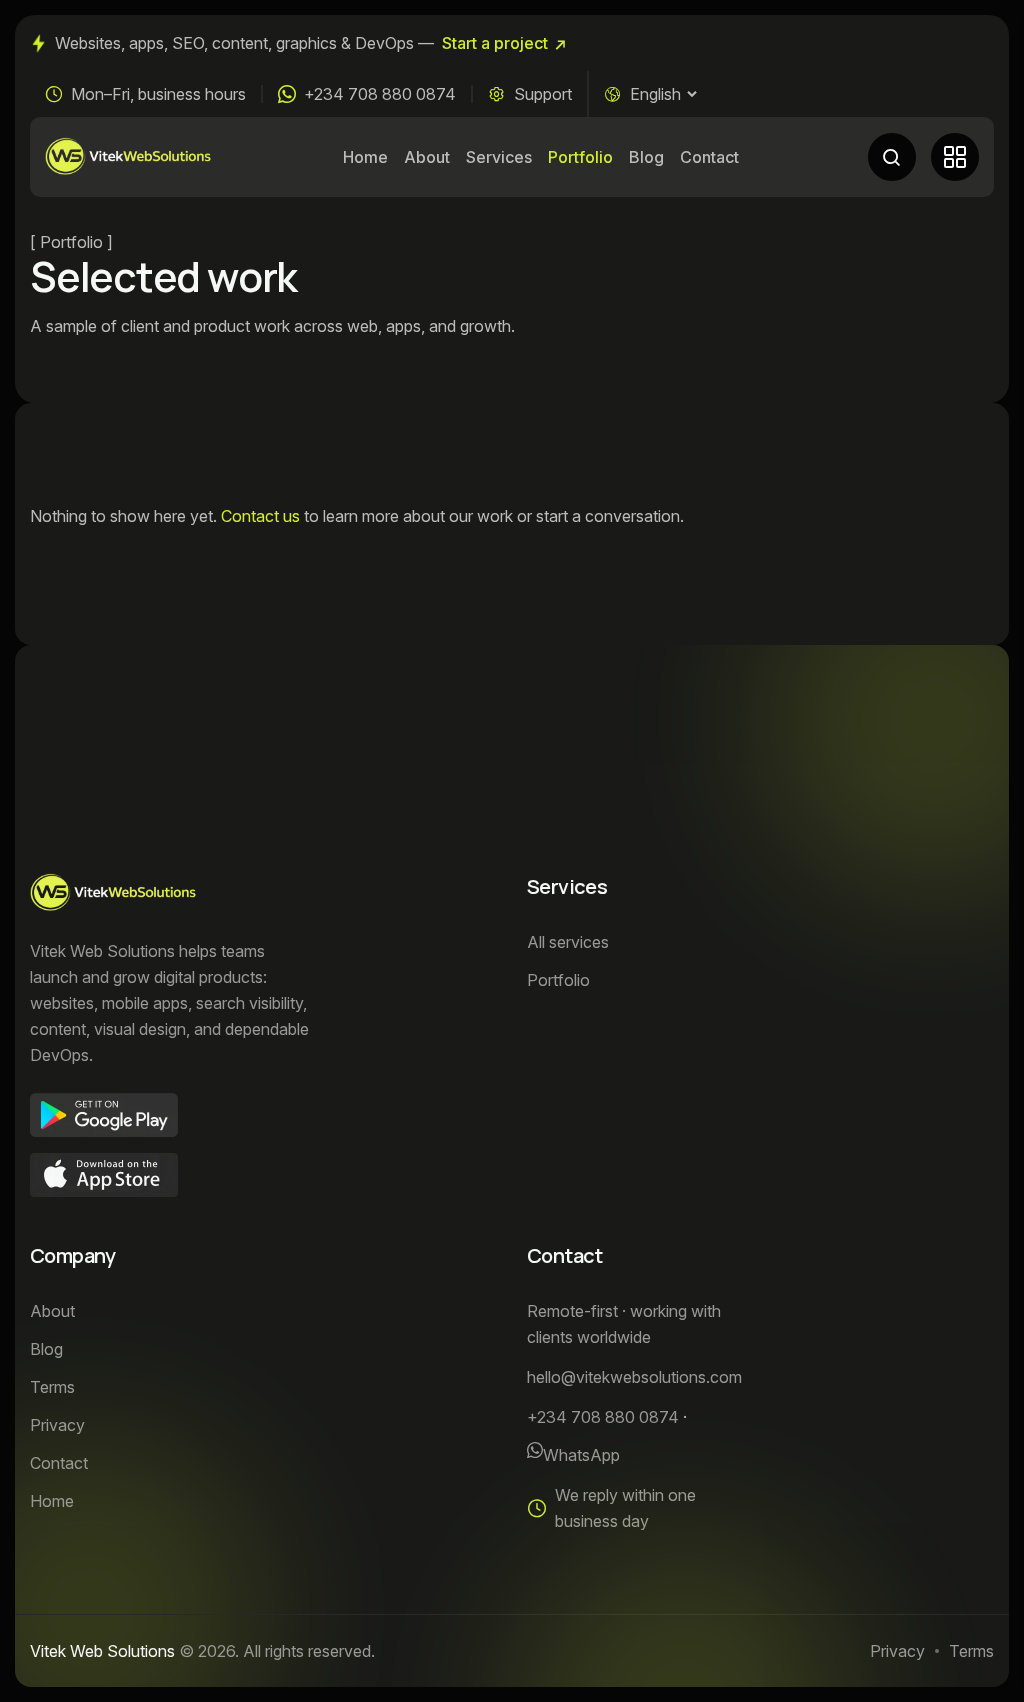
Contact (709, 157)
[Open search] (892, 157)
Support (543, 94)
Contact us (260, 516)
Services (499, 157)
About (427, 157)
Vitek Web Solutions (102, 1651)
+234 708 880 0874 (380, 94)
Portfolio (580, 157)
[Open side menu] (955, 157)
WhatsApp (581, 1455)
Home (365, 157)
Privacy (897, 1651)
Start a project (495, 43)
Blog (646, 157)
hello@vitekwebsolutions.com (634, 1377)
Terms (971, 1651)
